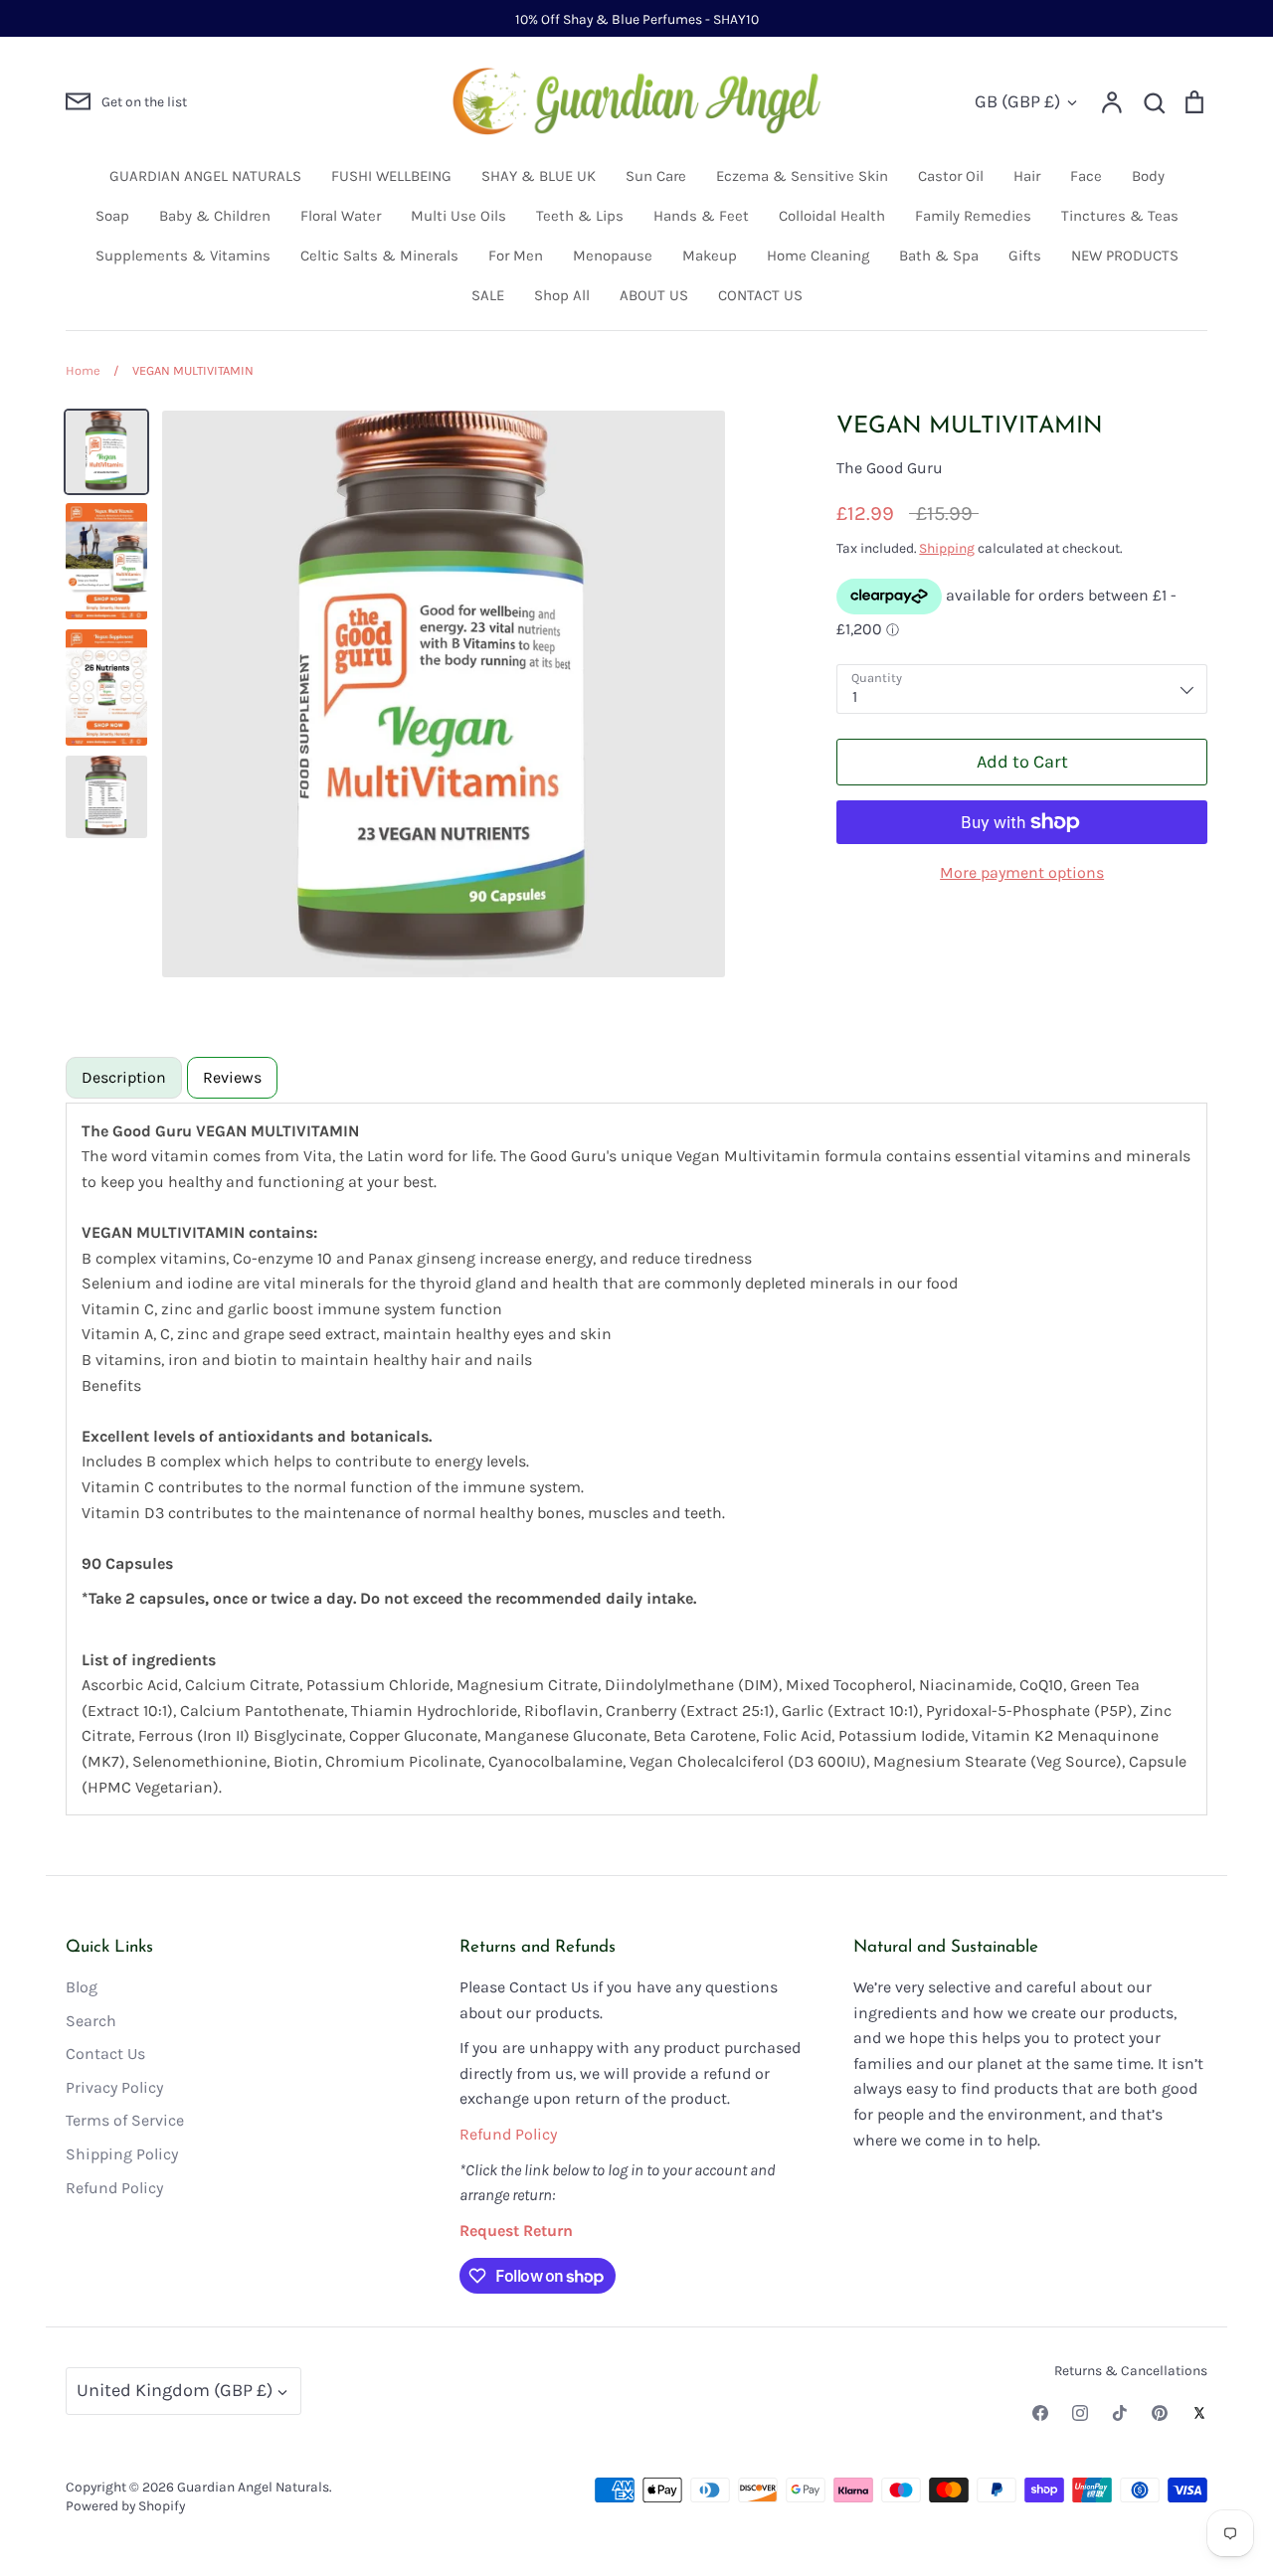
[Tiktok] (1120, 2413)
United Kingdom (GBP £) (175, 2390)
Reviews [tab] (232, 1077)
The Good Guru (890, 468)
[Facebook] (1040, 2413)
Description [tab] (124, 1077)
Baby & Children (215, 216)
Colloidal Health (832, 216)
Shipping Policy (122, 2154)
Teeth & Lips (580, 216)
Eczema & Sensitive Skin (802, 176)
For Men (516, 256)
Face (1086, 176)
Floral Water (341, 216)
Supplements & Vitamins (183, 256)
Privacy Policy (114, 2087)
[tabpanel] (636, 1459)
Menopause (613, 256)
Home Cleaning (818, 256)
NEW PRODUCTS (1125, 256)
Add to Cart (1022, 762)
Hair (1027, 176)
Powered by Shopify (125, 2505)
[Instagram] (1080, 2413)
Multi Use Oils (458, 216)
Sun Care (656, 176)
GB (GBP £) (1017, 101)
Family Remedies (973, 216)
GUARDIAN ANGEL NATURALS (205, 176)
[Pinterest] (1160, 2413)
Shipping (947, 548)
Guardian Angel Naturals (253, 2487)
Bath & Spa (939, 256)
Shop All (562, 295)
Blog (82, 1987)
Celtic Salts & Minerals (379, 256)
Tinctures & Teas (1120, 216)
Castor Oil (951, 176)
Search (91, 2021)
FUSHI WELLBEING (391, 176)
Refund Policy (114, 2188)
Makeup (710, 256)
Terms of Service (125, 2120)
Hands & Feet (701, 216)
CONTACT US (760, 295)
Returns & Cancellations (1131, 2370)
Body (1148, 176)
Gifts (1025, 256)
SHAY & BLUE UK (539, 176)
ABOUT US (654, 295)
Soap (112, 216)
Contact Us (105, 2054)
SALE (488, 295)
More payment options (1022, 872)
